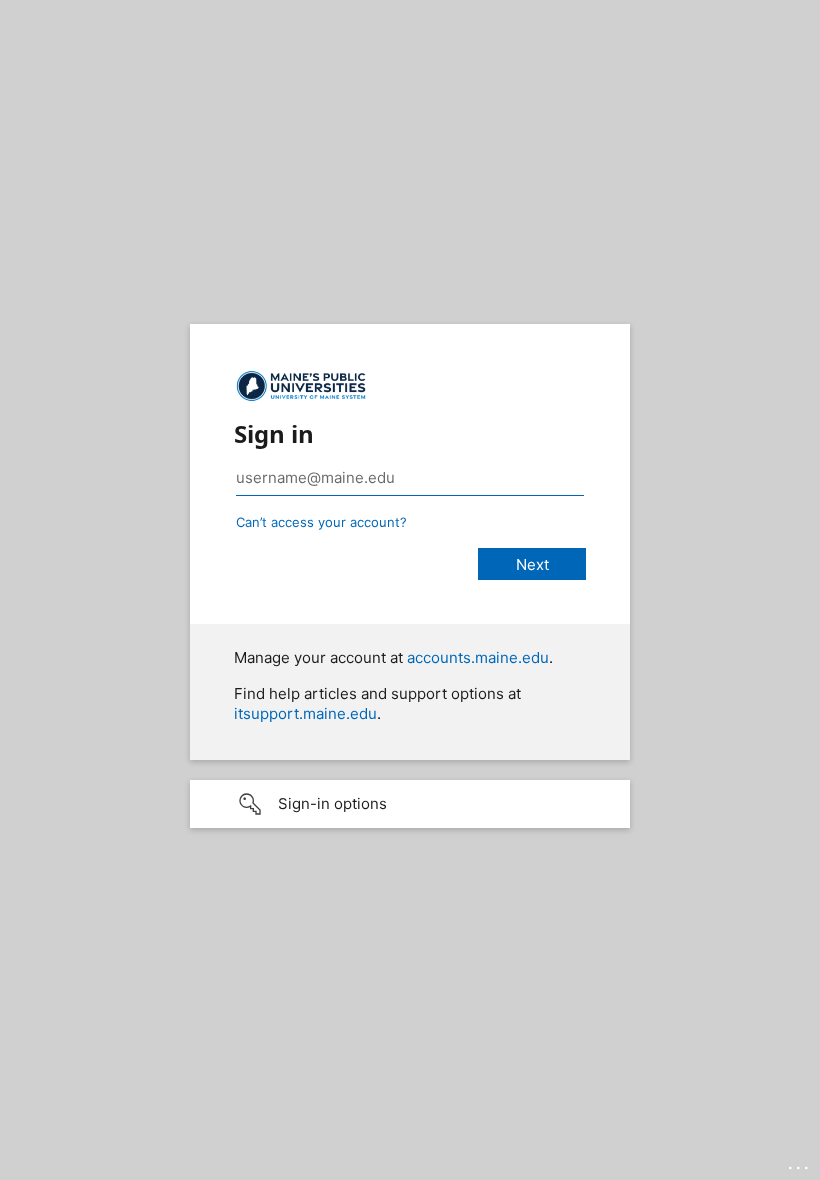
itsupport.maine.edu (305, 713)
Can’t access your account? (321, 522)
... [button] (800, 1163)
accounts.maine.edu (478, 657)
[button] (410, 804)
